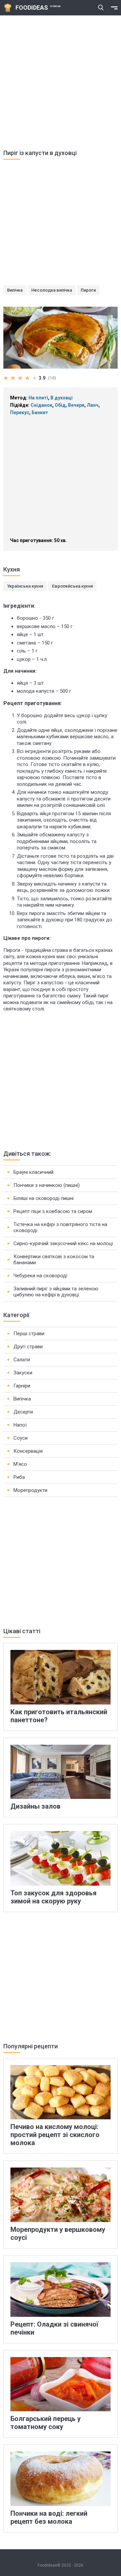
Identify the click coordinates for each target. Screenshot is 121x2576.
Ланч (93, 405)
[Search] (101, 8)
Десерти (23, 1412)
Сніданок (42, 405)
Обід (60, 405)
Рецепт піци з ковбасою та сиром (53, 1211)
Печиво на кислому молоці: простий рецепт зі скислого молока (55, 2135)
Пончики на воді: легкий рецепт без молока (49, 2517)
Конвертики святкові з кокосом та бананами (54, 1260)
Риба (19, 1477)
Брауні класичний (33, 1172)
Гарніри (22, 1386)
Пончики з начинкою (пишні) (47, 1185)
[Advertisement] (61, 79)
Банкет (40, 412)
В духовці (62, 398)
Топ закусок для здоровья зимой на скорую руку (53, 1897)
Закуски (23, 1373)
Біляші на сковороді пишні (44, 1198)
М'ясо (20, 1464)
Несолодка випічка (52, 290)
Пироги (88, 290)
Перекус (20, 412)
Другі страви (28, 1347)
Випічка (15, 290)
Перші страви (29, 1334)
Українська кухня (25, 586)
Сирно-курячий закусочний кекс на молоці (63, 1243)
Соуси (21, 1438)
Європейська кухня (72, 586)
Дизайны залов (35, 1806)
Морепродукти (30, 1490)
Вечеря (76, 405)
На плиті (38, 398)
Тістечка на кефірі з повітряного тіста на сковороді (60, 1227)
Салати (22, 1360)
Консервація (28, 1451)
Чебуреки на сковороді (40, 1276)
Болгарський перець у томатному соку (46, 2423)
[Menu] (114, 8)
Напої (20, 1425)
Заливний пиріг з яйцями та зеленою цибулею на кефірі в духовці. (56, 1292)
